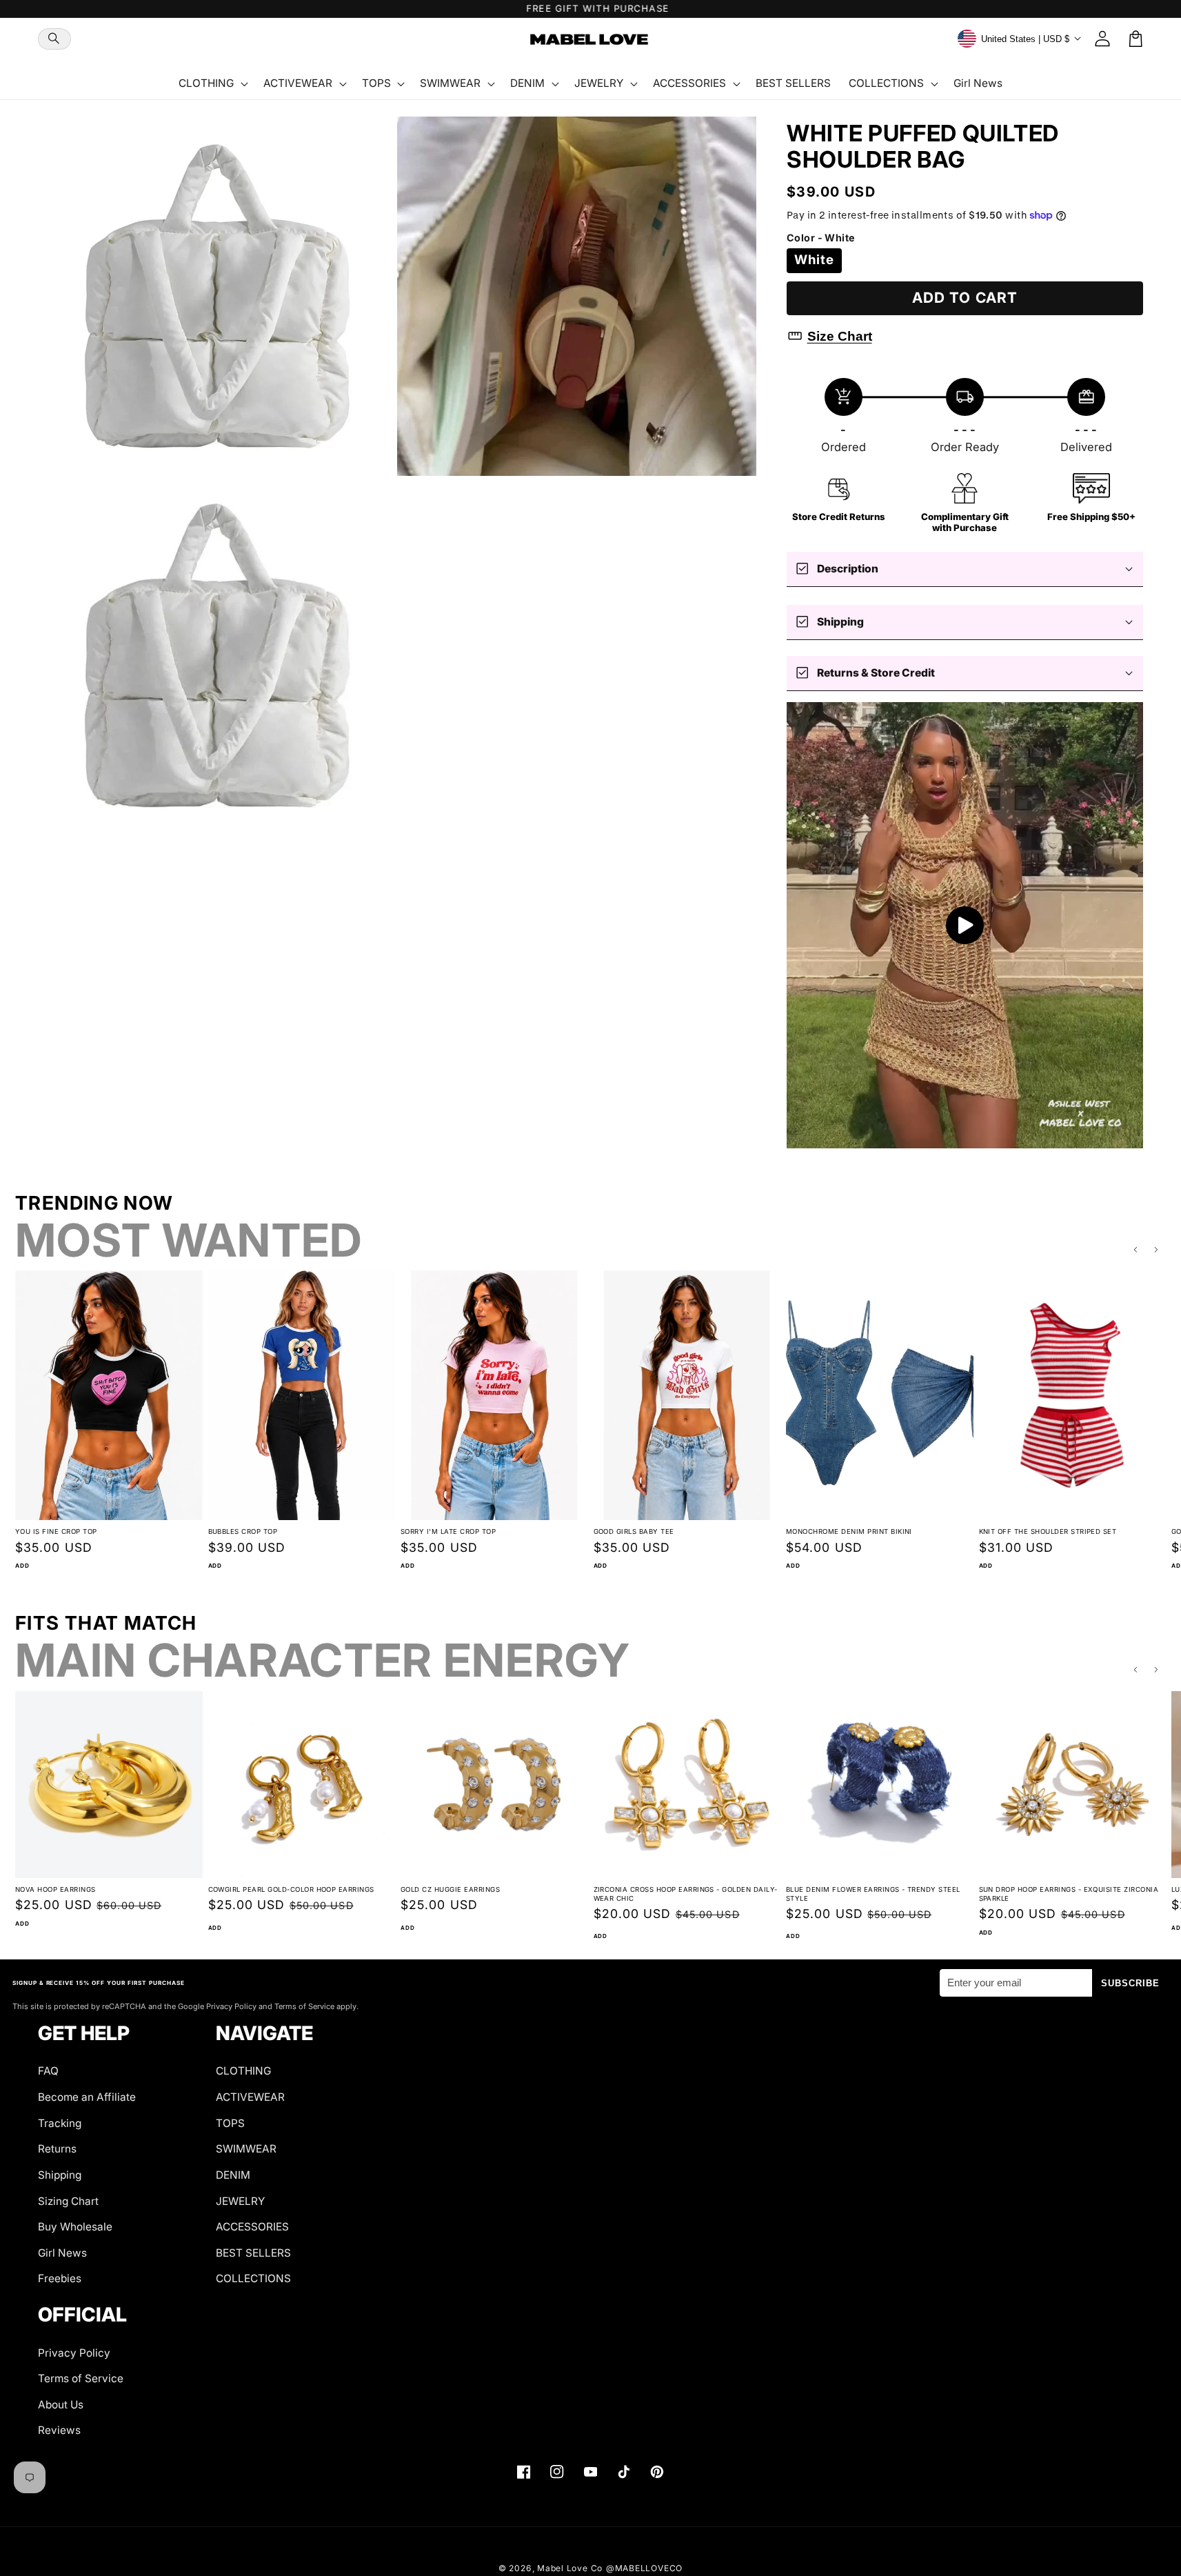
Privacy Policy (74, 2353)
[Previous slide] (1135, 1250)
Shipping (60, 2175)
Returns (57, 2149)
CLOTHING (243, 2071)
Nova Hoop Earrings (55, 1889)
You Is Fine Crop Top (56, 1531)
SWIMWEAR (246, 2149)
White (815, 260)
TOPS (230, 2123)
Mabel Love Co (570, 2568)
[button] (54, 39)
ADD (22, 1566)
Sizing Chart (68, 2201)
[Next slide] (1157, 1250)
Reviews (59, 2430)
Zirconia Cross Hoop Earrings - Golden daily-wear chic (686, 1894)
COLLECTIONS (253, 2278)
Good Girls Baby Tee (634, 1531)
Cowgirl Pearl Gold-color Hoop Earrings (291, 1889)
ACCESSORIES (252, 2227)
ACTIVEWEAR (250, 2097)
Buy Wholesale (75, 2227)
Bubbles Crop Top (243, 1531)
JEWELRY (240, 2201)
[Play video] (965, 925)
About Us (61, 2405)
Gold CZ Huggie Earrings (450, 1889)
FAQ (48, 2071)
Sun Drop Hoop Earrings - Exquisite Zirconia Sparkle (1069, 1894)
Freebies (60, 2278)
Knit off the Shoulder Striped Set (1048, 1531)
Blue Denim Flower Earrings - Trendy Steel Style (873, 1894)
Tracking (60, 2123)
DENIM (233, 2175)
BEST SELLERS (253, 2253)
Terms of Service (81, 2378)
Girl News (62, 2253)
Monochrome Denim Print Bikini (849, 1531)
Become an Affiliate (87, 2097)
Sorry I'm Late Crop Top (448, 1531)
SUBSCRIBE (1131, 1983)
